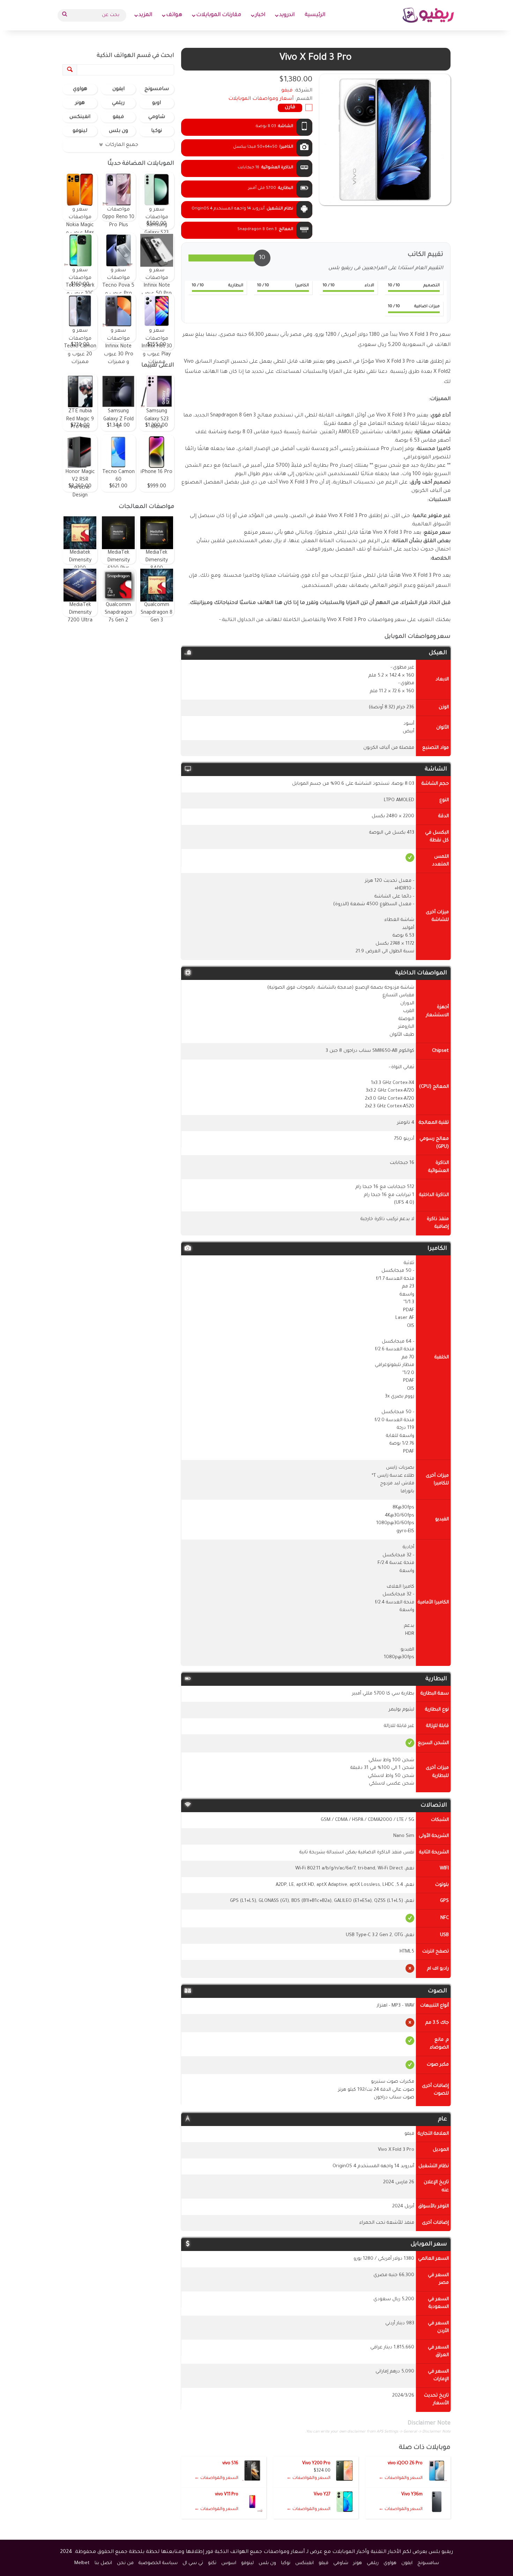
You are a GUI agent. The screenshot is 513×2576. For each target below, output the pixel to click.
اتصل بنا (103, 2563)
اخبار (260, 15)
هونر (80, 103)
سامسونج (157, 89)
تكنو (212, 2563)
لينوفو (80, 131)
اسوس (229, 2563)
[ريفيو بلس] (428, 15)
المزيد (145, 15)
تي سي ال (193, 2563)
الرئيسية (315, 15)
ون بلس (118, 131)
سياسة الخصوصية (158, 2563)
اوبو (157, 103)
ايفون (118, 89)
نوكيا (157, 131)
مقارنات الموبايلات (219, 15)
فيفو (118, 117)
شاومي (157, 117)
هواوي (80, 89)
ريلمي (118, 103)
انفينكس (80, 117)
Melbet (82, 2563)
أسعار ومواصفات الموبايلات (261, 99)
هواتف (174, 15)
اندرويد (287, 15)
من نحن (125, 2563)
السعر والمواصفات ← (401, 2478)
